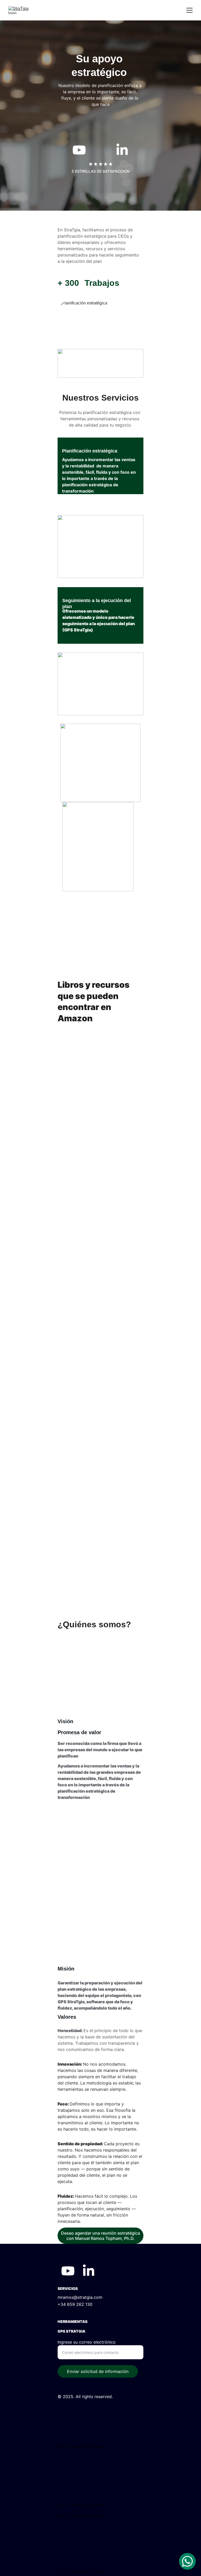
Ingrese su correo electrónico (87, 2342)
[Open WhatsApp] (187, 2561)
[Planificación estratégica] (100, 318)
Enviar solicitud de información (98, 2371)
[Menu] (189, 10)
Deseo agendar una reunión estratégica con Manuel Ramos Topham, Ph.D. (100, 2236)
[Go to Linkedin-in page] (122, 150)
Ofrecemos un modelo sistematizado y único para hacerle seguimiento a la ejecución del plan (99, 617)
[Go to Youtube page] (79, 150)
